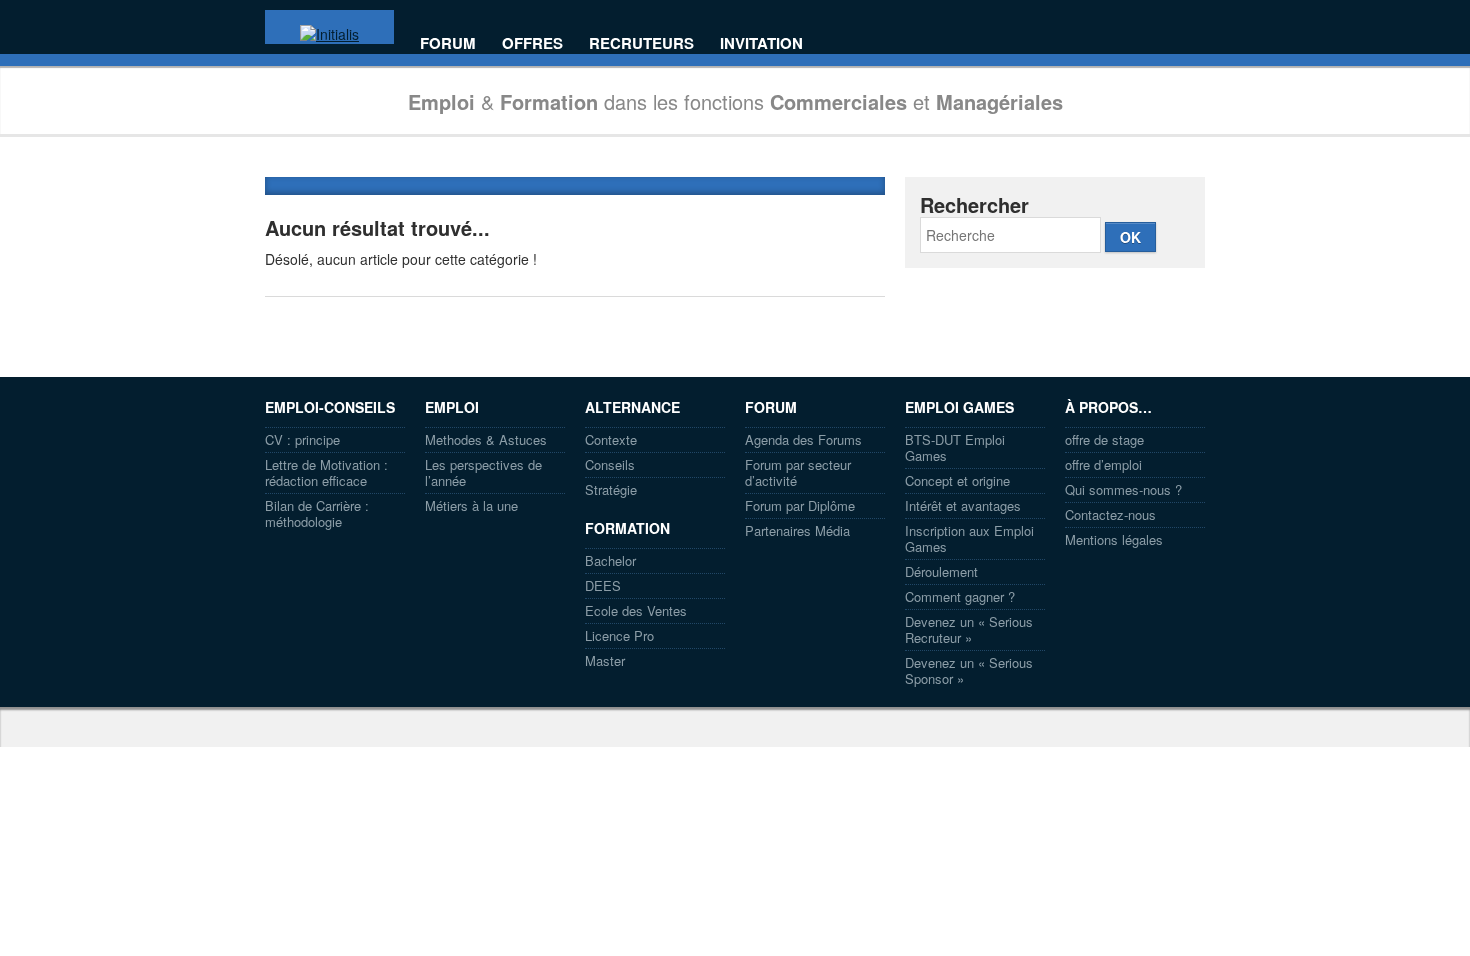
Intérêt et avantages (963, 505)
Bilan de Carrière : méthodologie (317, 513)
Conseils (610, 464)
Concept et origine (957, 480)
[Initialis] (329, 34)
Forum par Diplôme (800, 505)
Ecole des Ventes (636, 610)
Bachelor (610, 560)
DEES (603, 585)
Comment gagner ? (960, 596)
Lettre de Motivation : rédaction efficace (326, 472)
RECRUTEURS (641, 43)
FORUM (448, 43)
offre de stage (1104, 439)
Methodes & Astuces (486, 439)
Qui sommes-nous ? (1123, 489)
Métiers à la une (471, 505)
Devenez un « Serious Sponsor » (969, 670)
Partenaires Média (797, 530)
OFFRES (532, 43)
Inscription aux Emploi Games (969, 538)
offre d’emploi (1103, 464)
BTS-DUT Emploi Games (955, 447)
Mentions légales (1114, 539)
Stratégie (611, 489)
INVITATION (761, 43)
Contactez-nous (1110, 514)
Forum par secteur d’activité (798, 472)
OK (1130, 237)
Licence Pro (619, 635)
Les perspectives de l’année (483, 472)
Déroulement (941, 571)
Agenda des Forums (803, 439)
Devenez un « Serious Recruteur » (969, 629)
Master (605, 660)
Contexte (611, 439)
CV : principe (302, 439)
